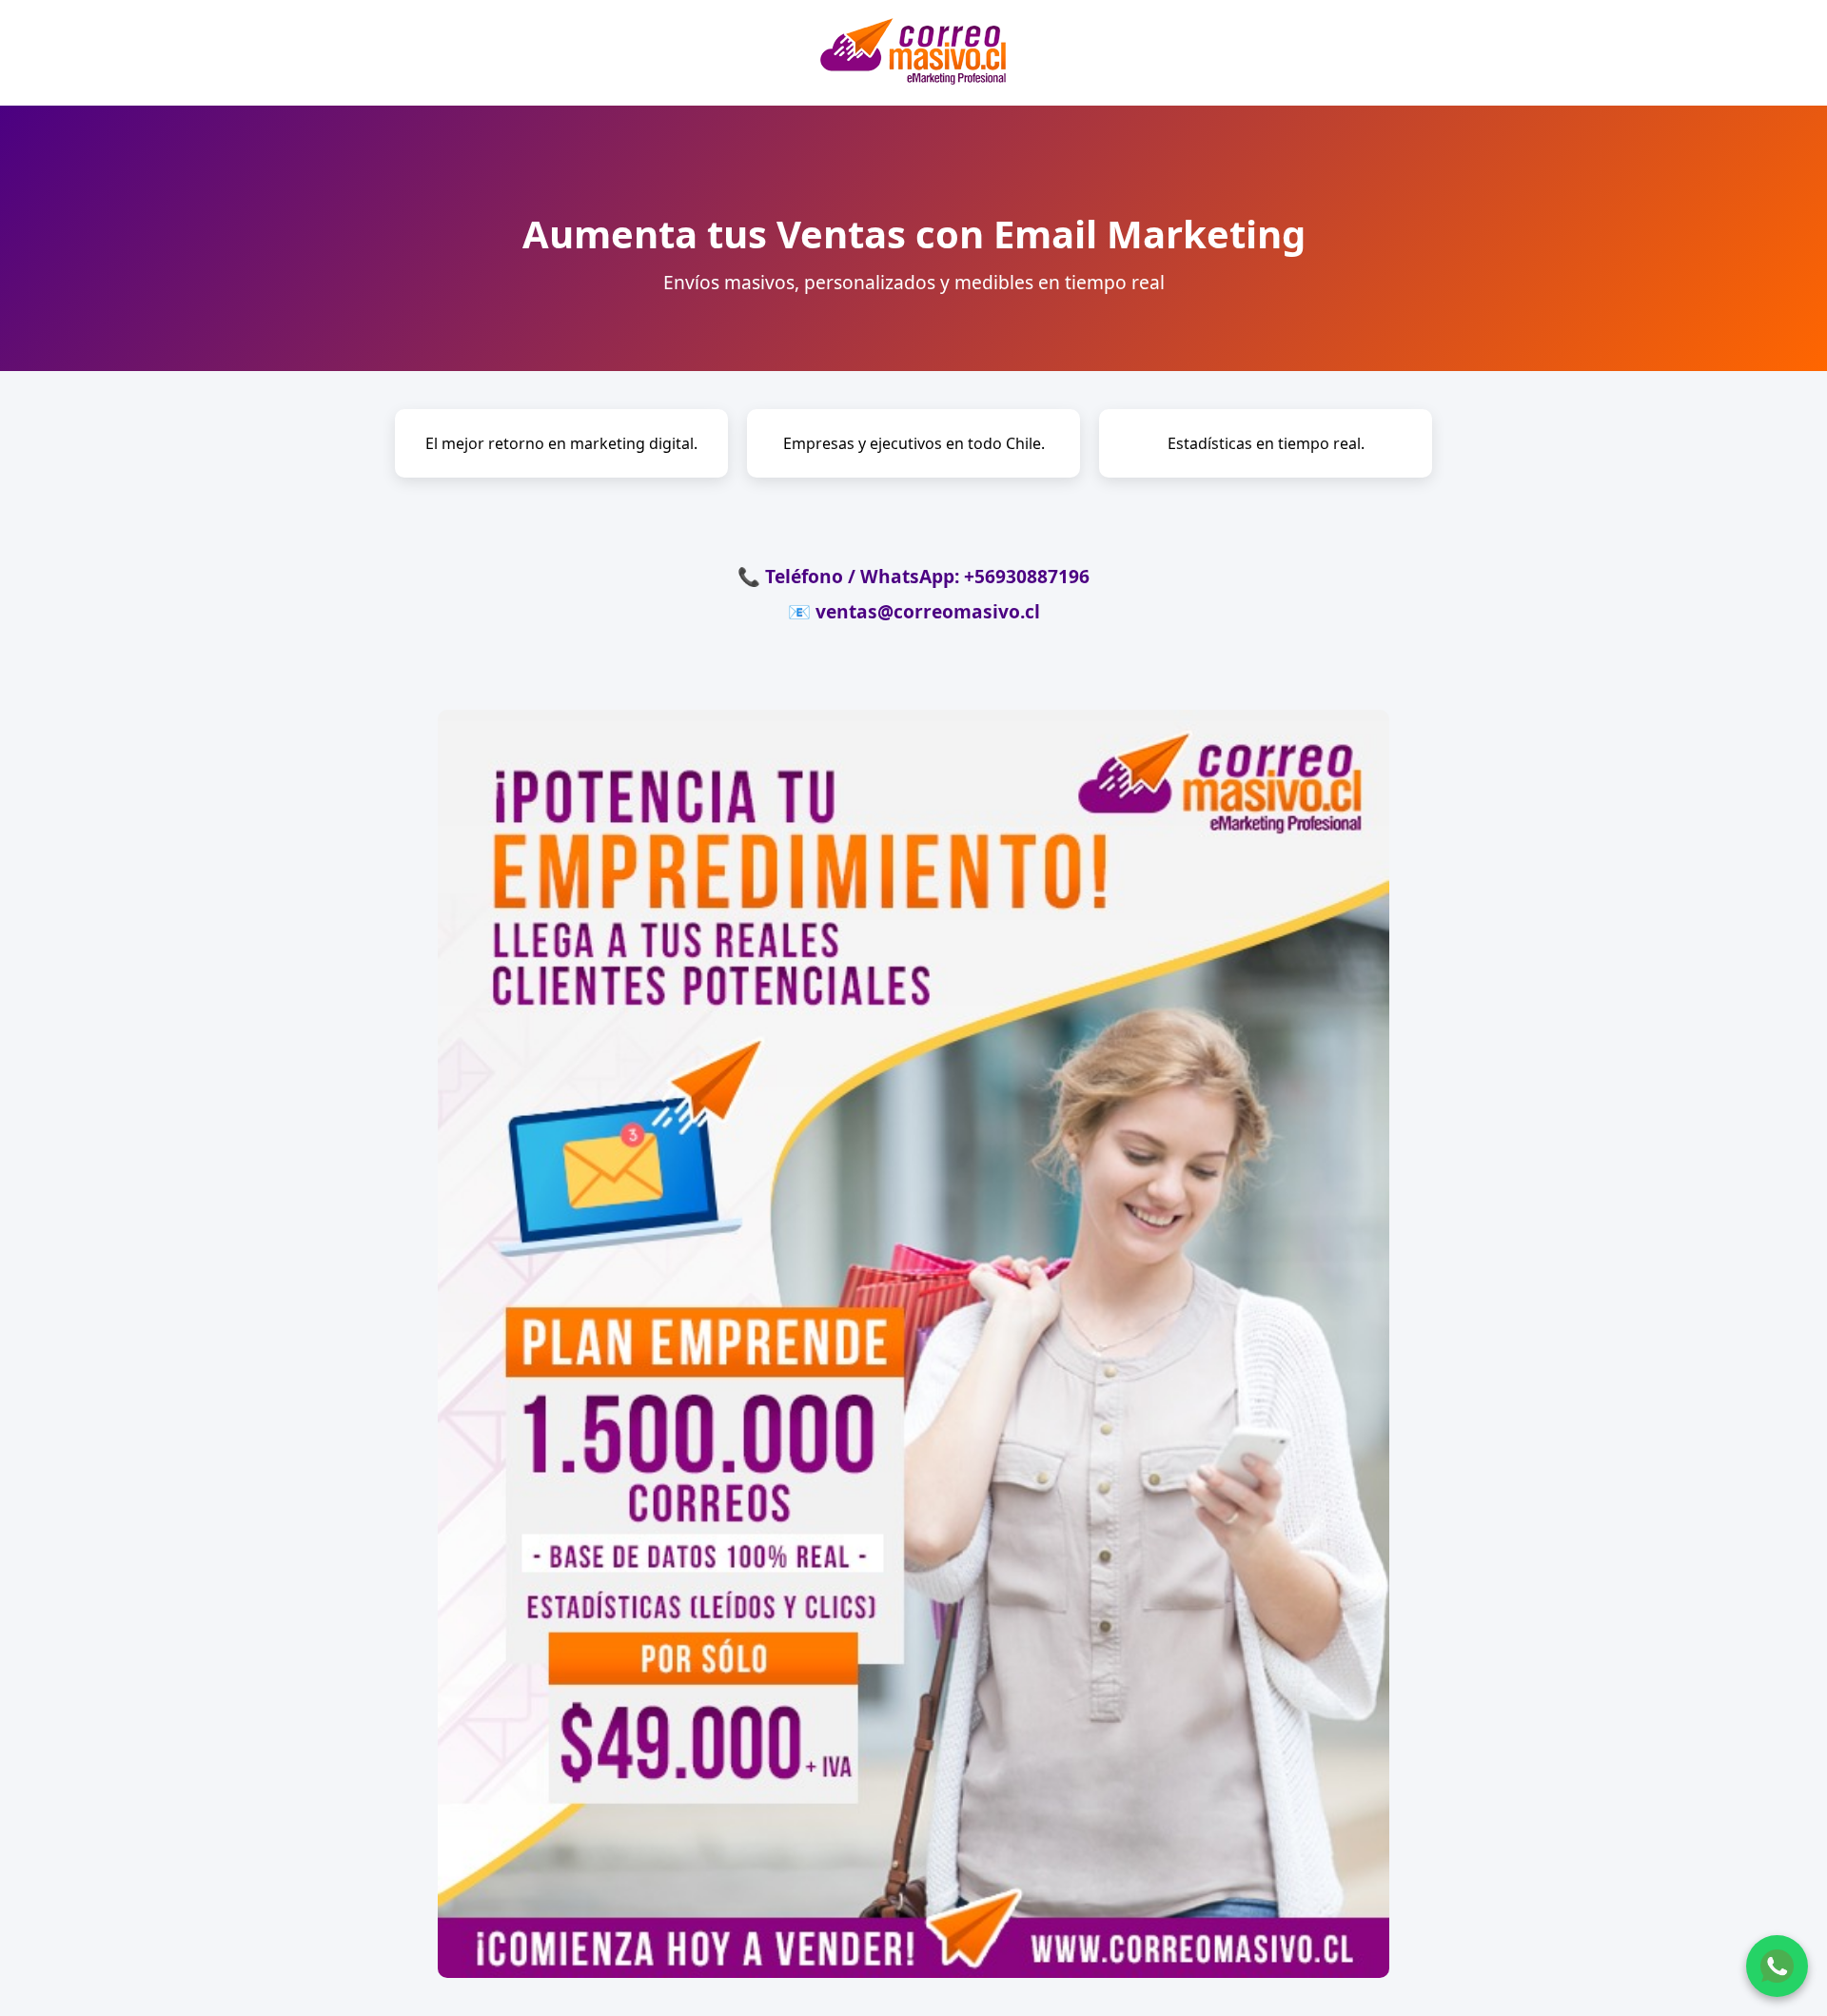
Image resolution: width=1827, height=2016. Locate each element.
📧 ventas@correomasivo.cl (914, 611)
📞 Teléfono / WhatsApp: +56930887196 (913, 576)
